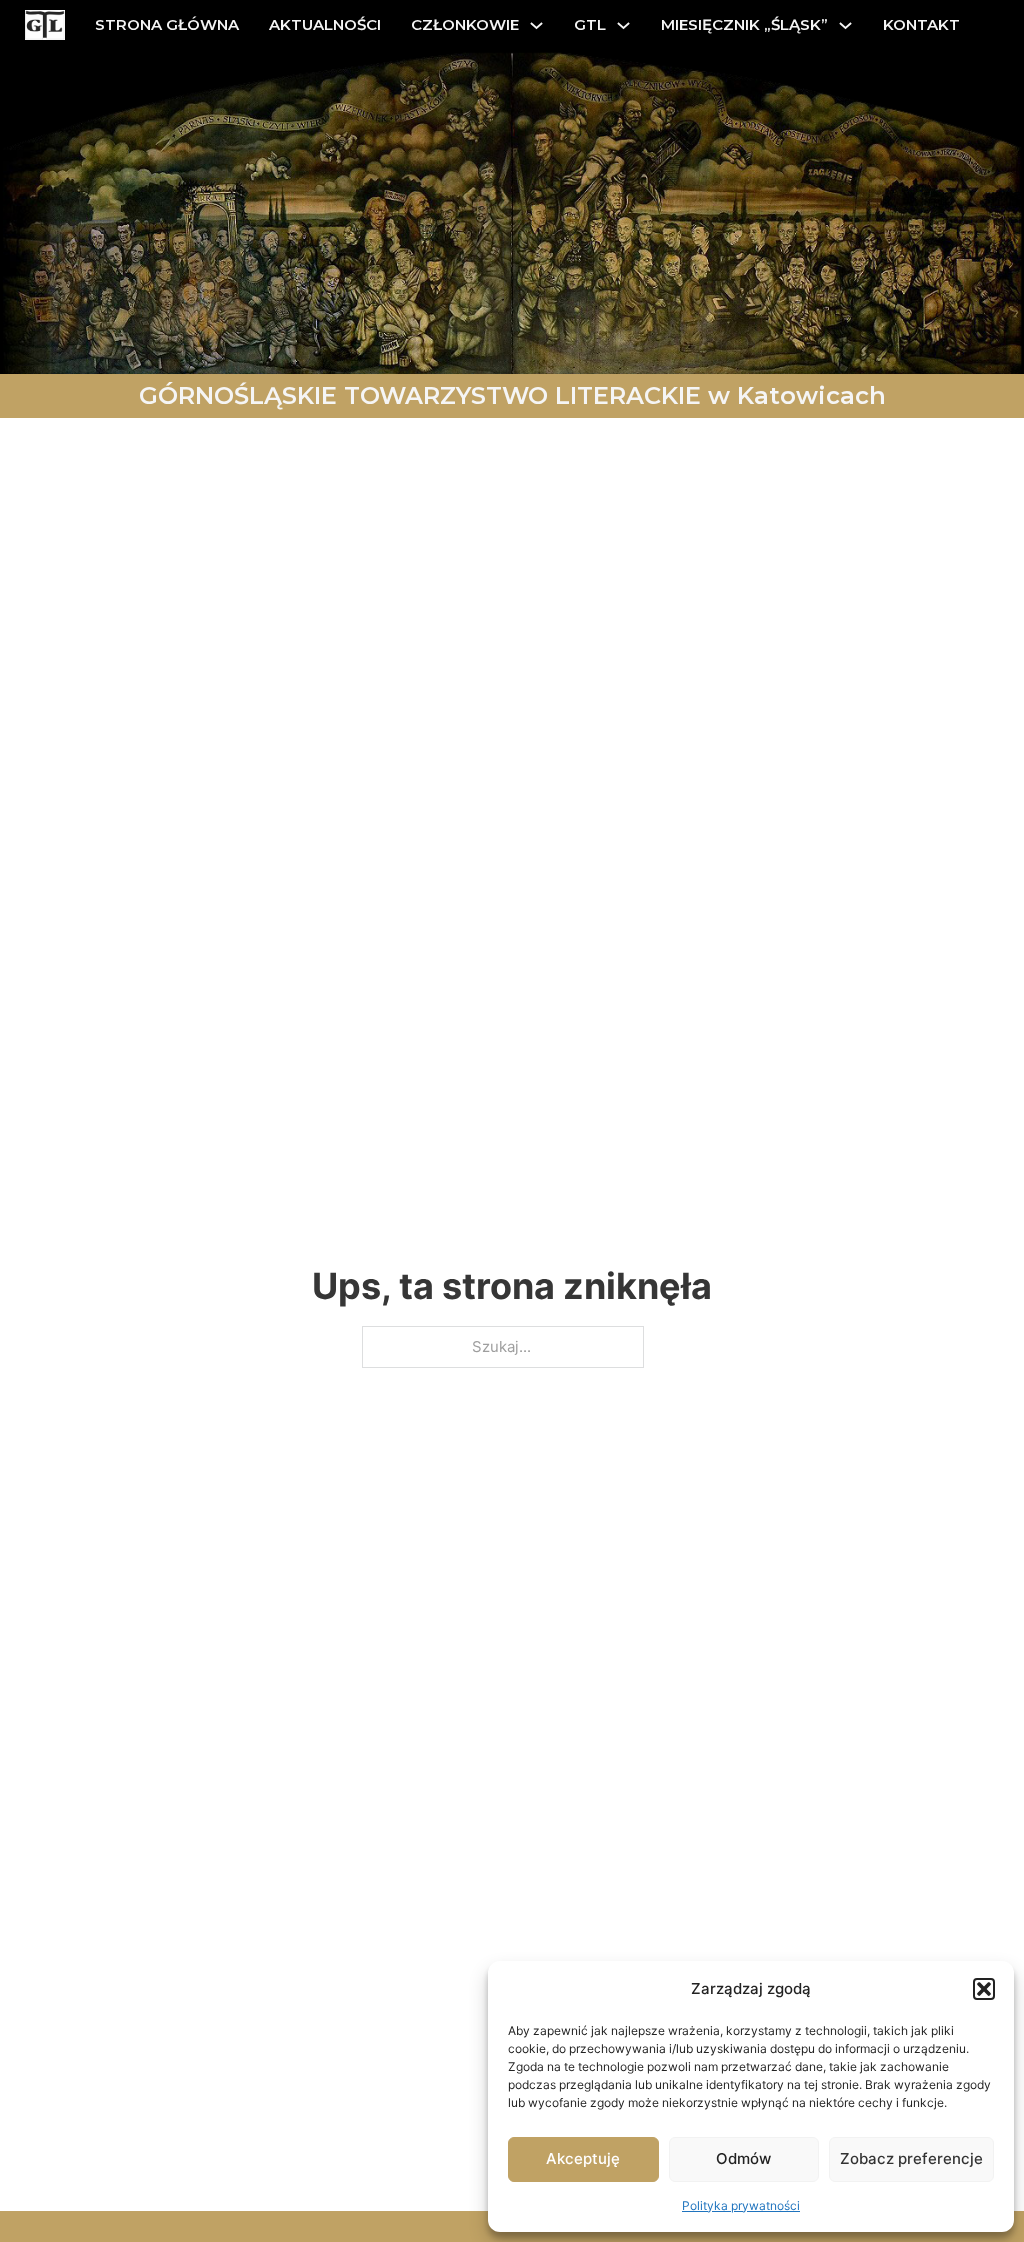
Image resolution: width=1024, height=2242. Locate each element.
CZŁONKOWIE (465, 24)
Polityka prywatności (741, 2205)
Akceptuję (583, 2158)
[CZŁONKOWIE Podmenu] (536, 25)
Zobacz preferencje (911, 2158)
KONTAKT (921, 24)
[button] (984, 1989)
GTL (590, 24)
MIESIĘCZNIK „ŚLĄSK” (744, 24)
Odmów (743, 2158)
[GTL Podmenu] (623, 25)
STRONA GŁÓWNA (167, 24)
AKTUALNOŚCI (325, 24)
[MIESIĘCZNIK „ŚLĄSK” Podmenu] (845, 25)
